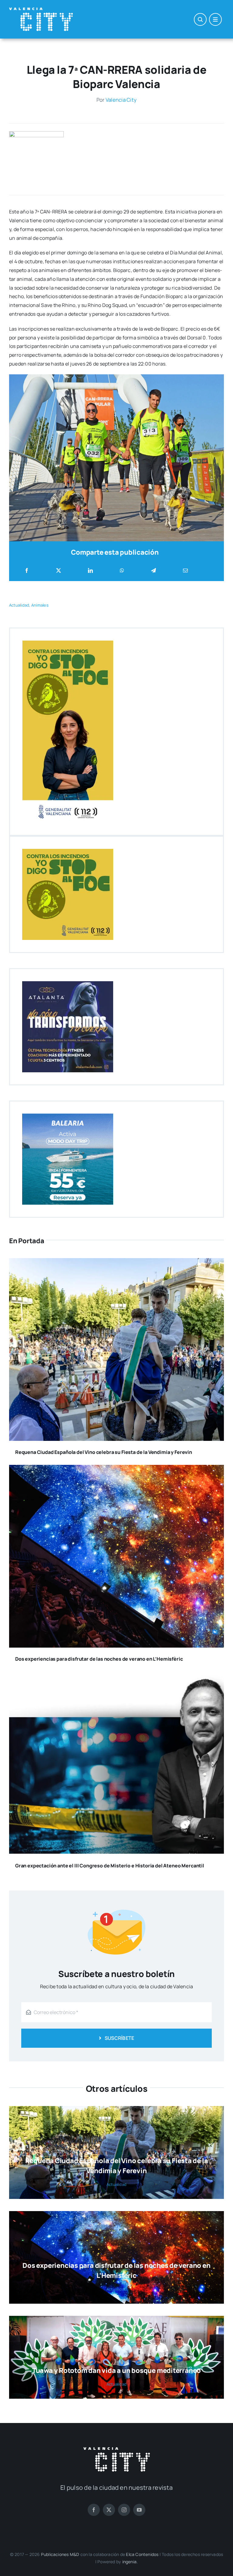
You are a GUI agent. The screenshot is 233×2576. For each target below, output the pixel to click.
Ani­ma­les (40, 605)
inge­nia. (130, 2562)
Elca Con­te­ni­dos (142, 2554)
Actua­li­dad (19, 605)
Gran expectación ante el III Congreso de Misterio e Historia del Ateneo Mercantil (110, 1866)
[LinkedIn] (90, 571)
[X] (59, 571)
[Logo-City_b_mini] (41, 10)
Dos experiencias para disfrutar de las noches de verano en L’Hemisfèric (99, 1659)
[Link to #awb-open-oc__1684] (215, 19)
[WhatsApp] (122, 571)
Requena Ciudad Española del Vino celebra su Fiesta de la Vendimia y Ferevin (104, 1452)
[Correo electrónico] (185, 571)
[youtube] (139, 2510)
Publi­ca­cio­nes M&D (60, 2554)
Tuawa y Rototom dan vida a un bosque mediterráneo (116, 2370)
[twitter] (109, 2510)
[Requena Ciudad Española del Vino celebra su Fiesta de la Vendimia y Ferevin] (116, 1262)
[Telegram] (154, 571)
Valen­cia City (121, 100)
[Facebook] (27, 571)
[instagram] (124, 2510)
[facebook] (94, 2510)
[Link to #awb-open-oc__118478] (200, 19)
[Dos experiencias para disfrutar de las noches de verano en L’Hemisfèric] (116, 1469)
